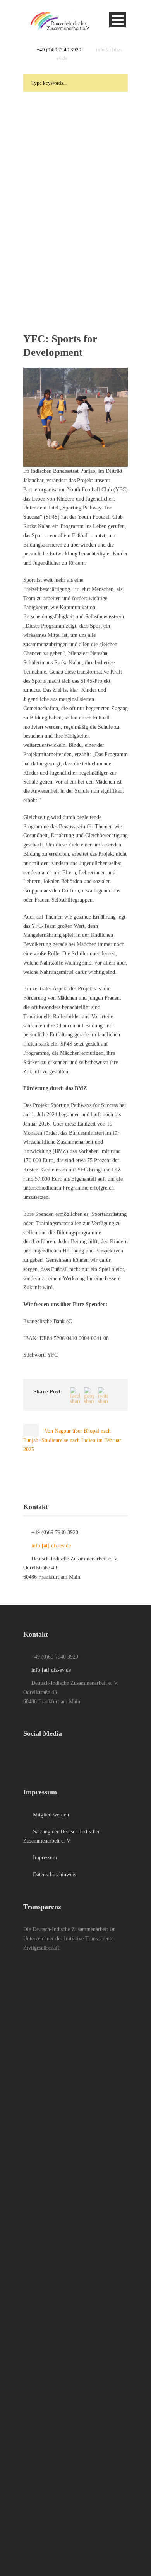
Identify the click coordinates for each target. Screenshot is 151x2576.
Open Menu (118, 20)
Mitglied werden (50, 1815)
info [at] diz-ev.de (51, 1546)
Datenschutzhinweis (54, 1874)
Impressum (44, 1858)
